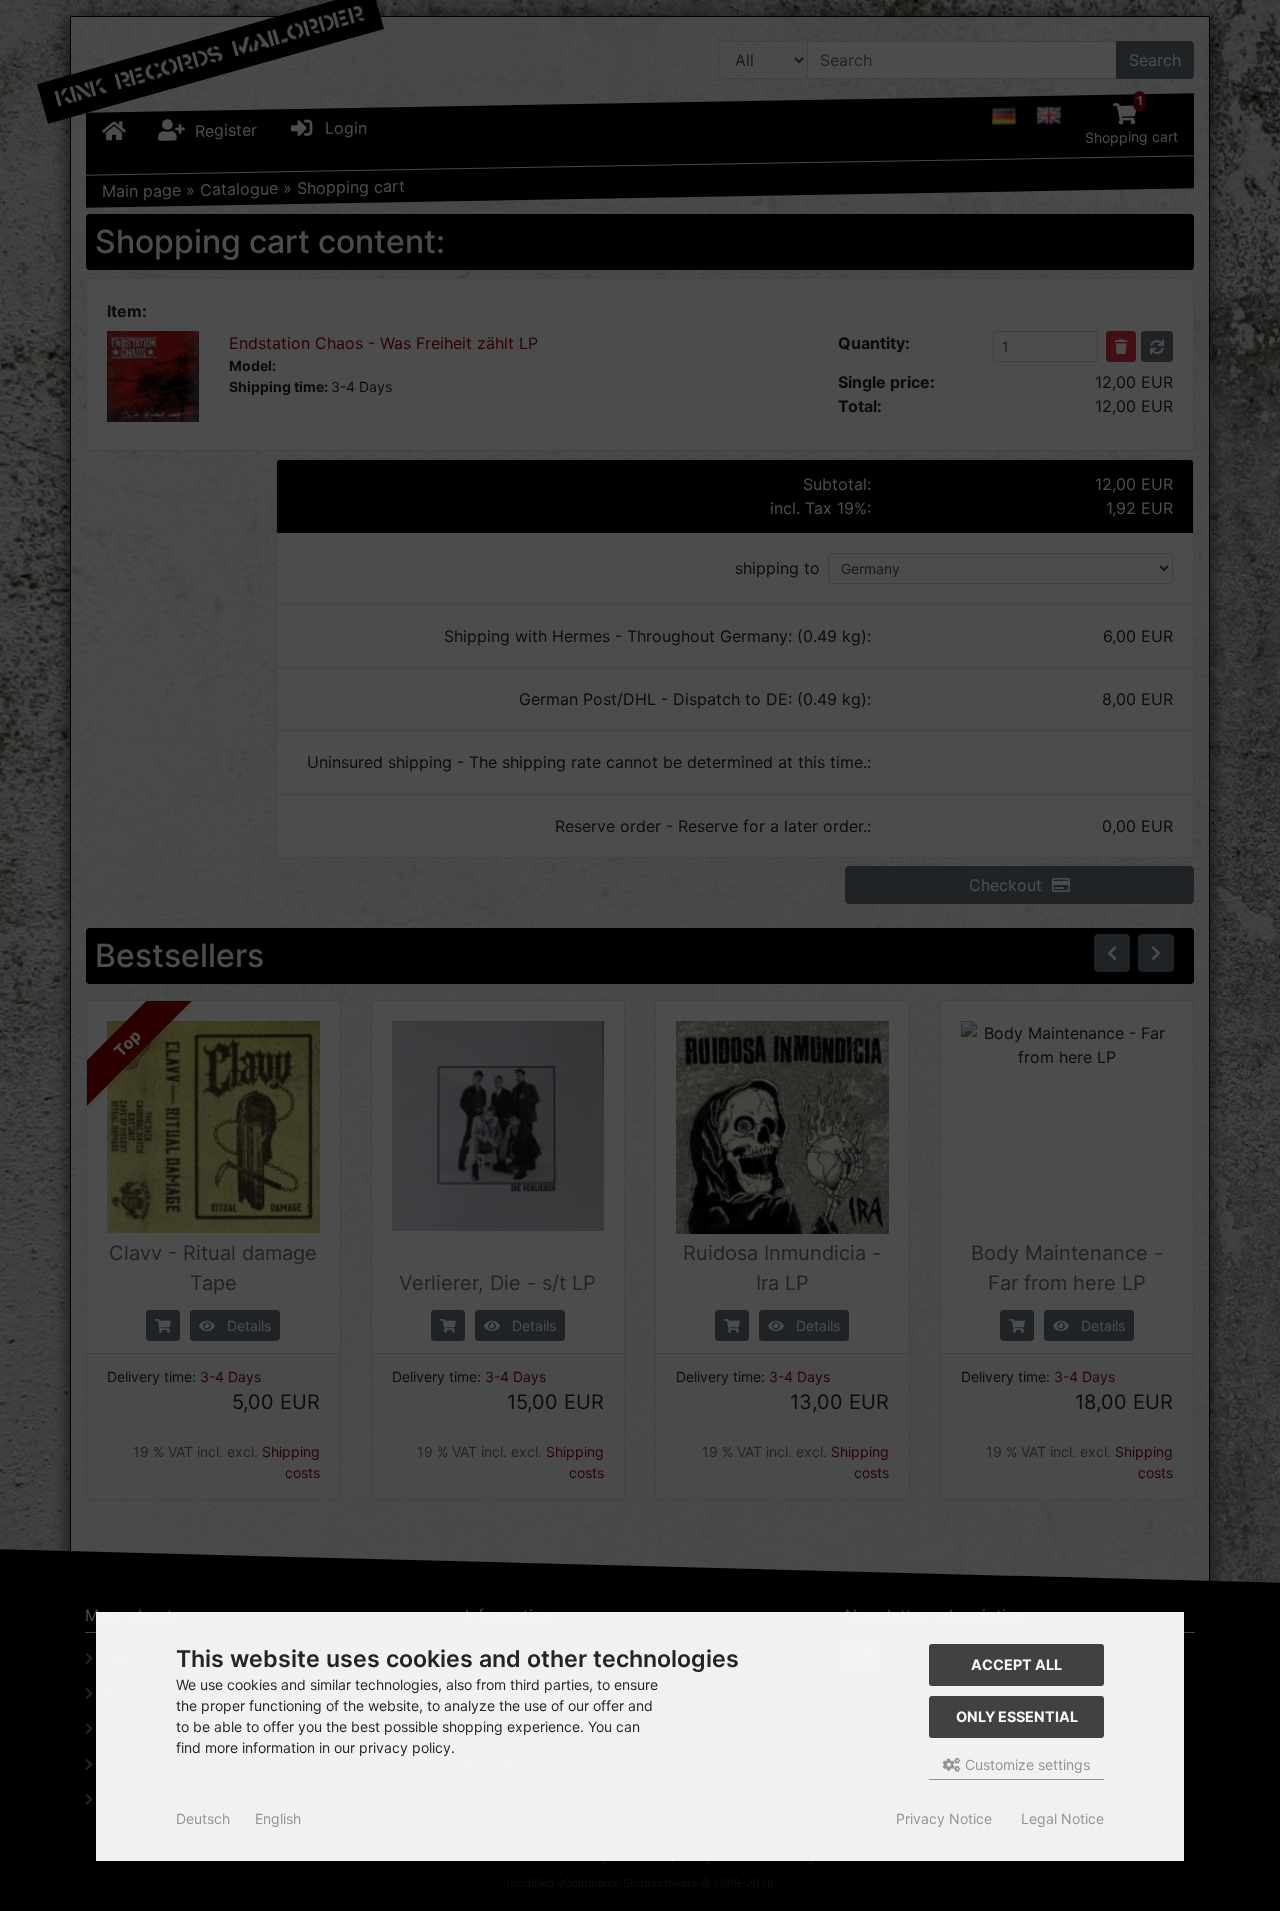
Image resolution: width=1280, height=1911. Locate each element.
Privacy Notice (944, 1818)
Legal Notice (1062, 1818)
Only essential (1017, 1716)
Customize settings (1025, 1764)
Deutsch (203, 1818)
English (278, 1818)
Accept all (1016, 1664)
